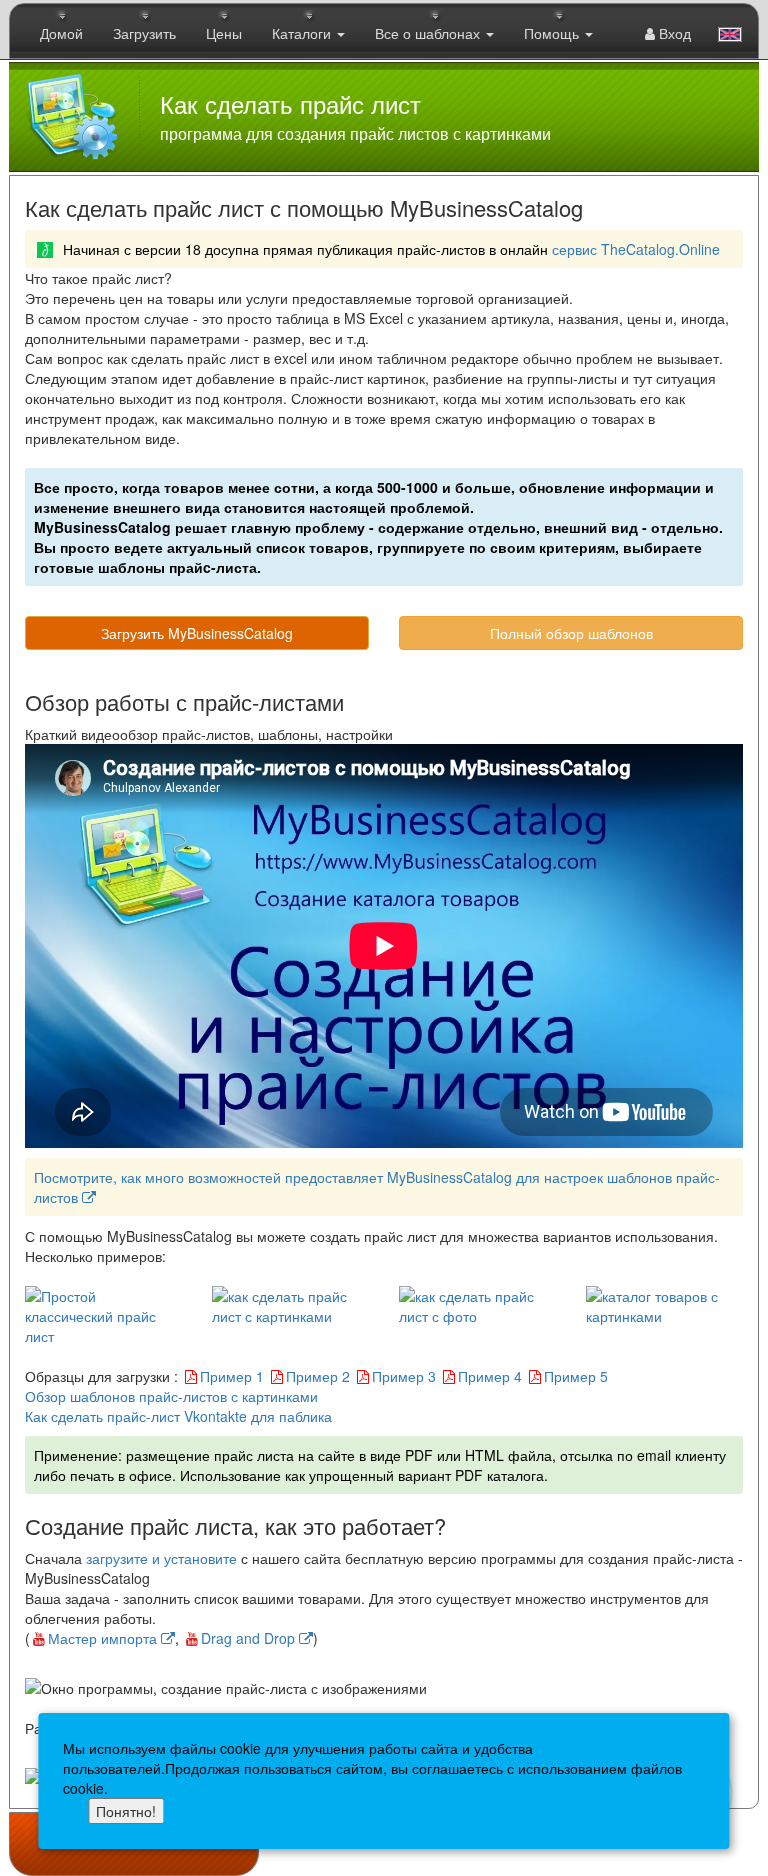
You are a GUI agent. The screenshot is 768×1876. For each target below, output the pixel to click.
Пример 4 (490, 1376)
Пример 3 (404, 1376)
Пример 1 (232, 1376)
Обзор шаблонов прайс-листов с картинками (171, 1396)
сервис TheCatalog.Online (636, 249)
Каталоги (303, 33)
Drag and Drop (250, 1638)
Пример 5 (576, 1376)
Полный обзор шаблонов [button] (571, 633)
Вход (673, 33)
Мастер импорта (104, 1638)
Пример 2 (318, 1376)
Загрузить (144, 33)
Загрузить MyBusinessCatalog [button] (197, 633)
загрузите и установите (161, 1558)
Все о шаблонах (429, 33)
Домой (61, 33)
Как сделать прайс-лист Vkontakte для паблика (178, 1416)
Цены (224, 33)
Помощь (553, 33)
